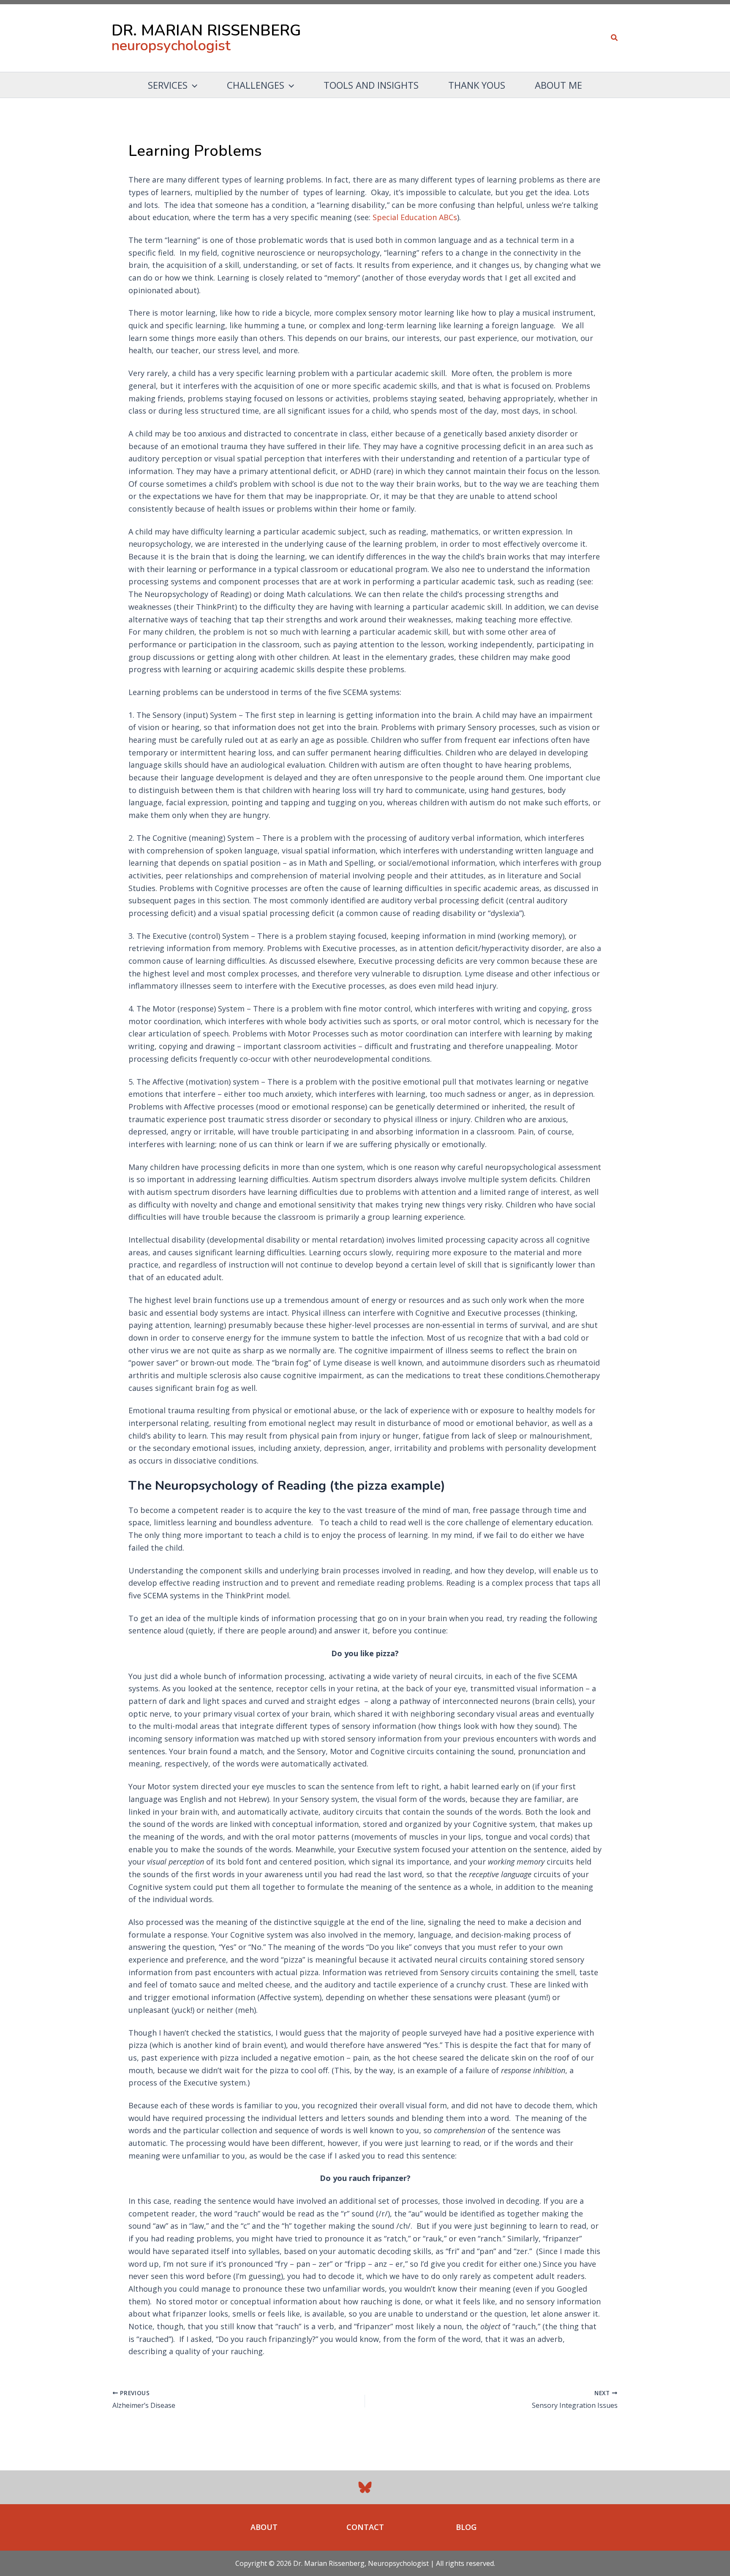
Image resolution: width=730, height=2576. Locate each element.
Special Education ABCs (415, 217)
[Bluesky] (365, 2487)
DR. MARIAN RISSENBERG (206, 31)
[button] (615, 38)
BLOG (466, 2527)
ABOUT (264, 2527)
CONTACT (365, 2527)
